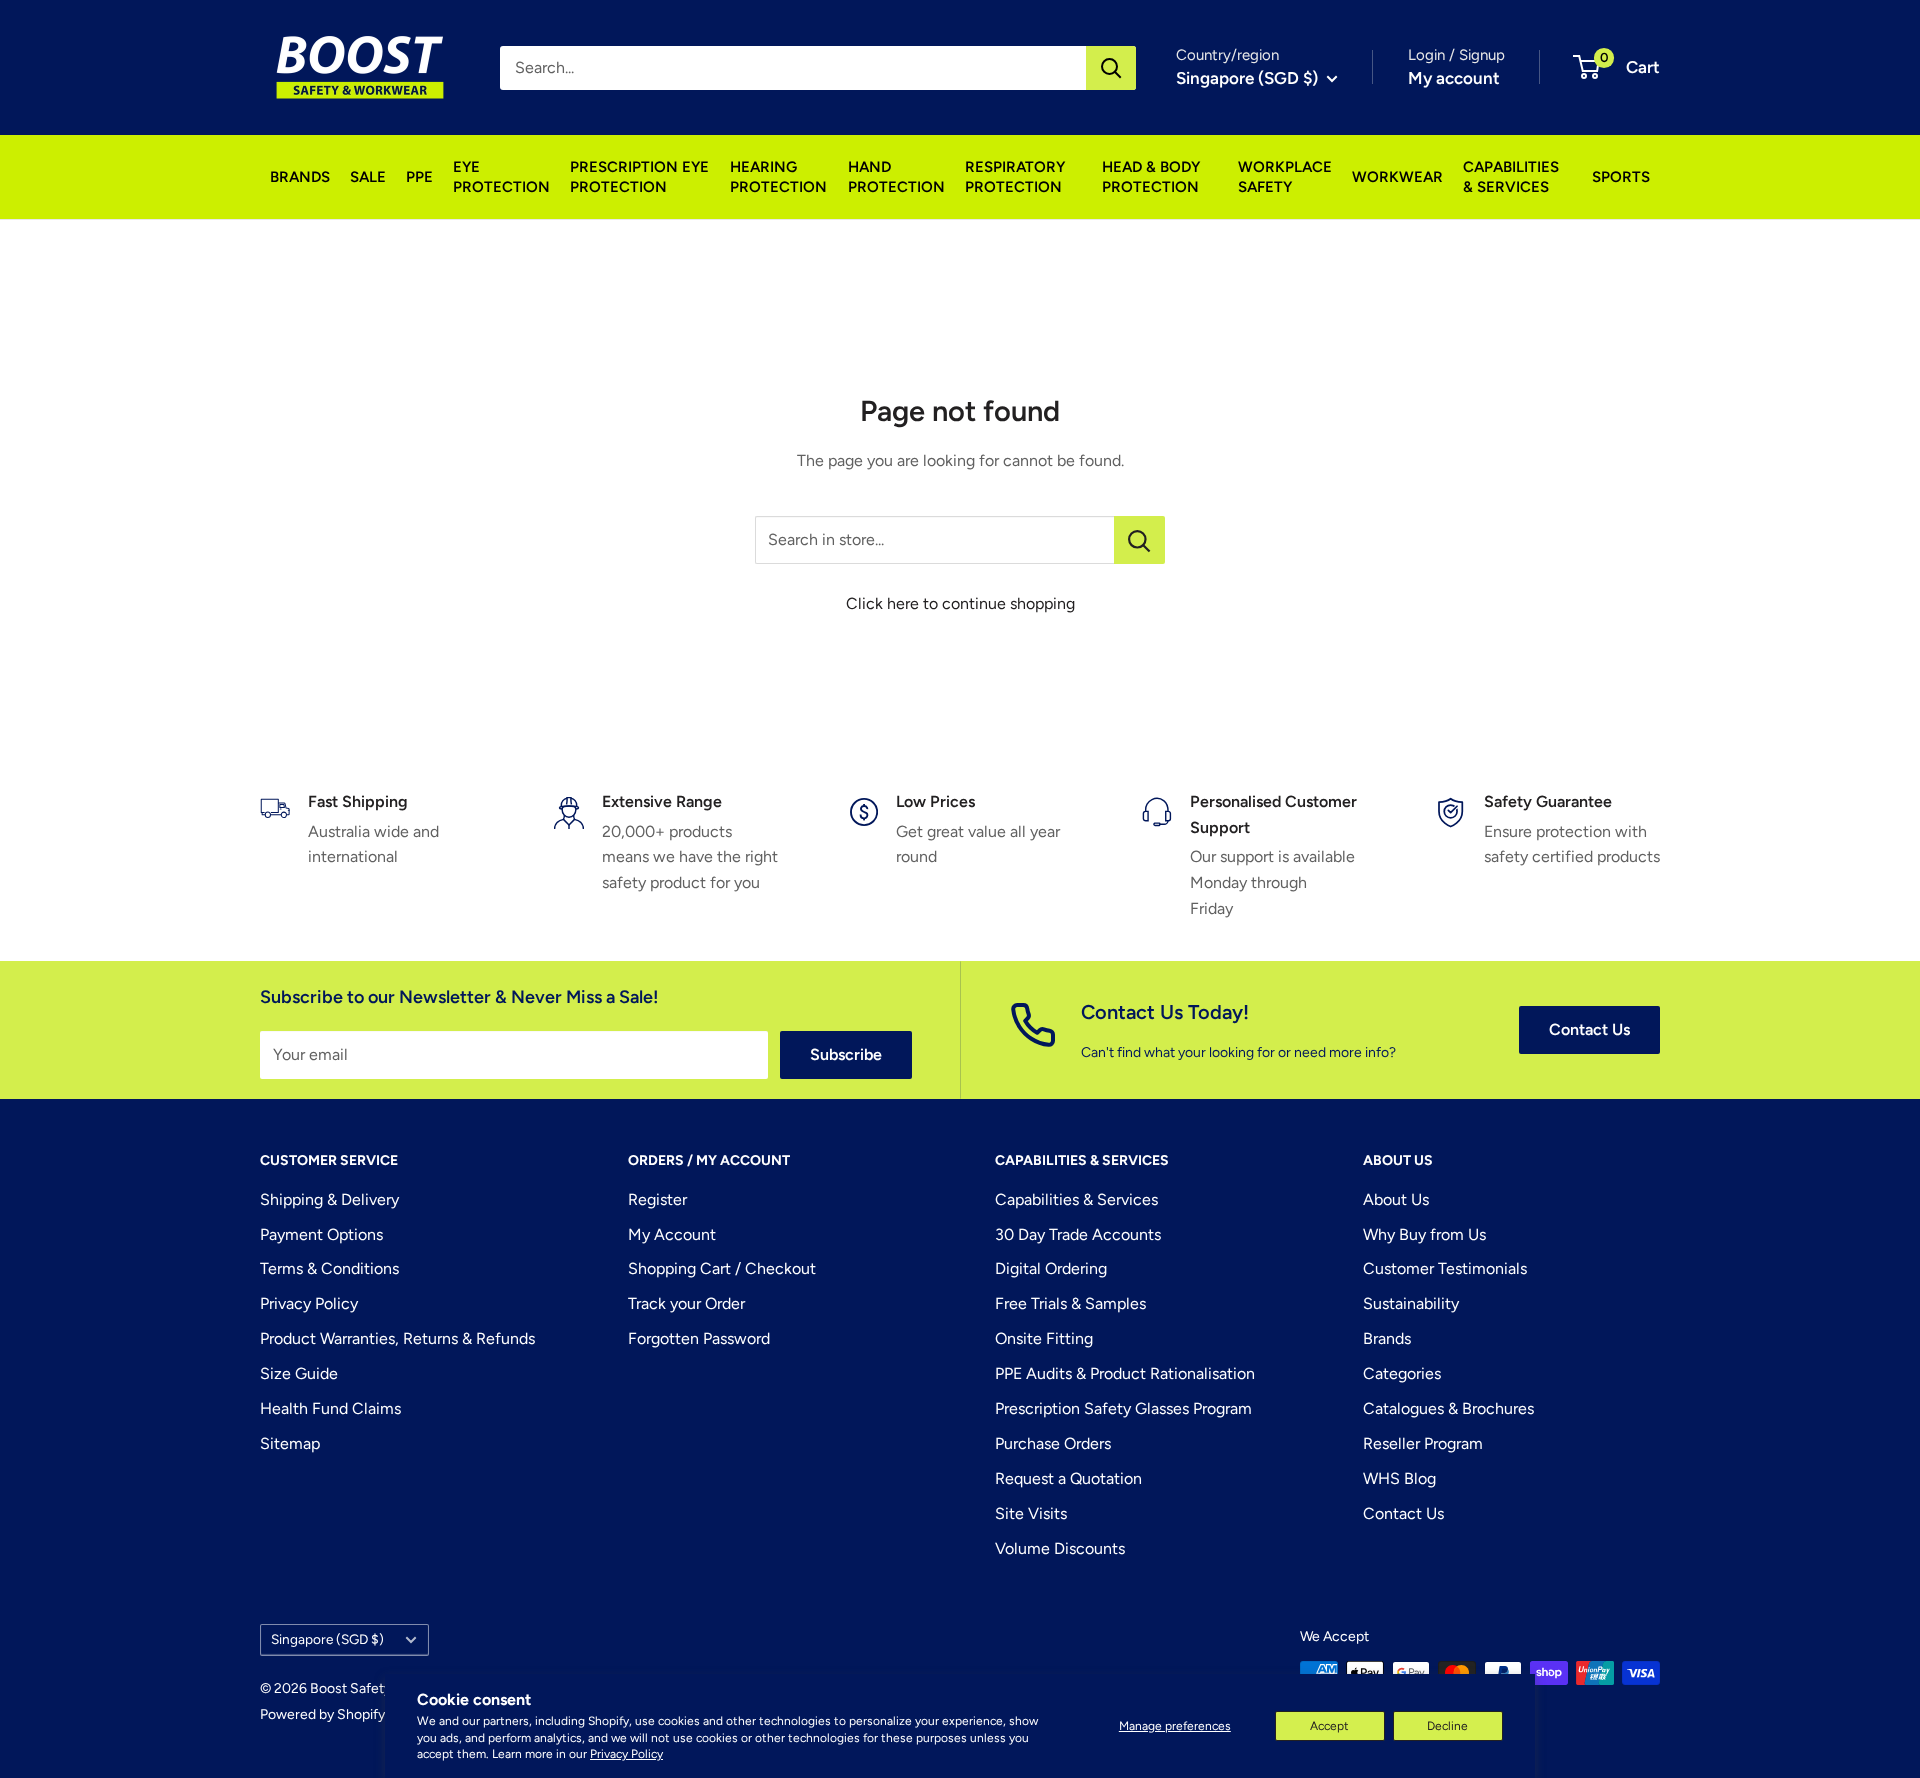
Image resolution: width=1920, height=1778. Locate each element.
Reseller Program (1423, 1443)
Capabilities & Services (1076, 1199)
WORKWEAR (1397, 177)
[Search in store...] (1139, 540)
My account (1454, 78)
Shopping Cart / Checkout (722, 1268)
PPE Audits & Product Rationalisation (1125, 1373)
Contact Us (1589, 1029)
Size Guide (299, 1373)
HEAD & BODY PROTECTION (1151, 177)
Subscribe (846, 1054)
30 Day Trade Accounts (1078, 1234)
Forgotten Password (699, 1338)
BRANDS (300, 177)
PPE (419, 177)
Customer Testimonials (1445, 1268)
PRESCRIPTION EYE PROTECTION (639, 177)
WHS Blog (1399, 1478)
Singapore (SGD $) (327, 1639)
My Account (672, 1234)
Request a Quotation (1068, 1478)
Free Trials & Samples (1070, 1303)
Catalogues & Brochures (1448, 1408)
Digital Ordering (1051, 1268)
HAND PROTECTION (896, 177)
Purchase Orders (1053, 1443)
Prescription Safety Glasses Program (1123, 1408)
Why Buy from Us (1424, 1234)
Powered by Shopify (322, 1714)
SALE (368, 177)
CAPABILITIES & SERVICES (1511, 177)
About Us (1396, 1199)
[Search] (1111, 68)
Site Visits (1031, 1513)
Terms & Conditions (329, 1268)
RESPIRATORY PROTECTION (1015, 177)
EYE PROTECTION (501, 177)
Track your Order (686, 1303)
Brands (1387, 1338)
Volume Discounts (1060, 1548)
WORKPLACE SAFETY (1285, 177)
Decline (1447, 1726)
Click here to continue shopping (960, 603)
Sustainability (1411, 1303)
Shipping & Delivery (329, 1199)
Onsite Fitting (1044, 1338)
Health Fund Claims (330, 1408)
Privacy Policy (626, 1754)
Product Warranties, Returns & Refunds (397, 1338)
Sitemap (290, 1443)
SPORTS (1621, 177)
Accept (1329, 1726)
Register (657, 1199)
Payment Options (321, 1234)
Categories (1402, 1373)
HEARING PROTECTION (778, 177)
